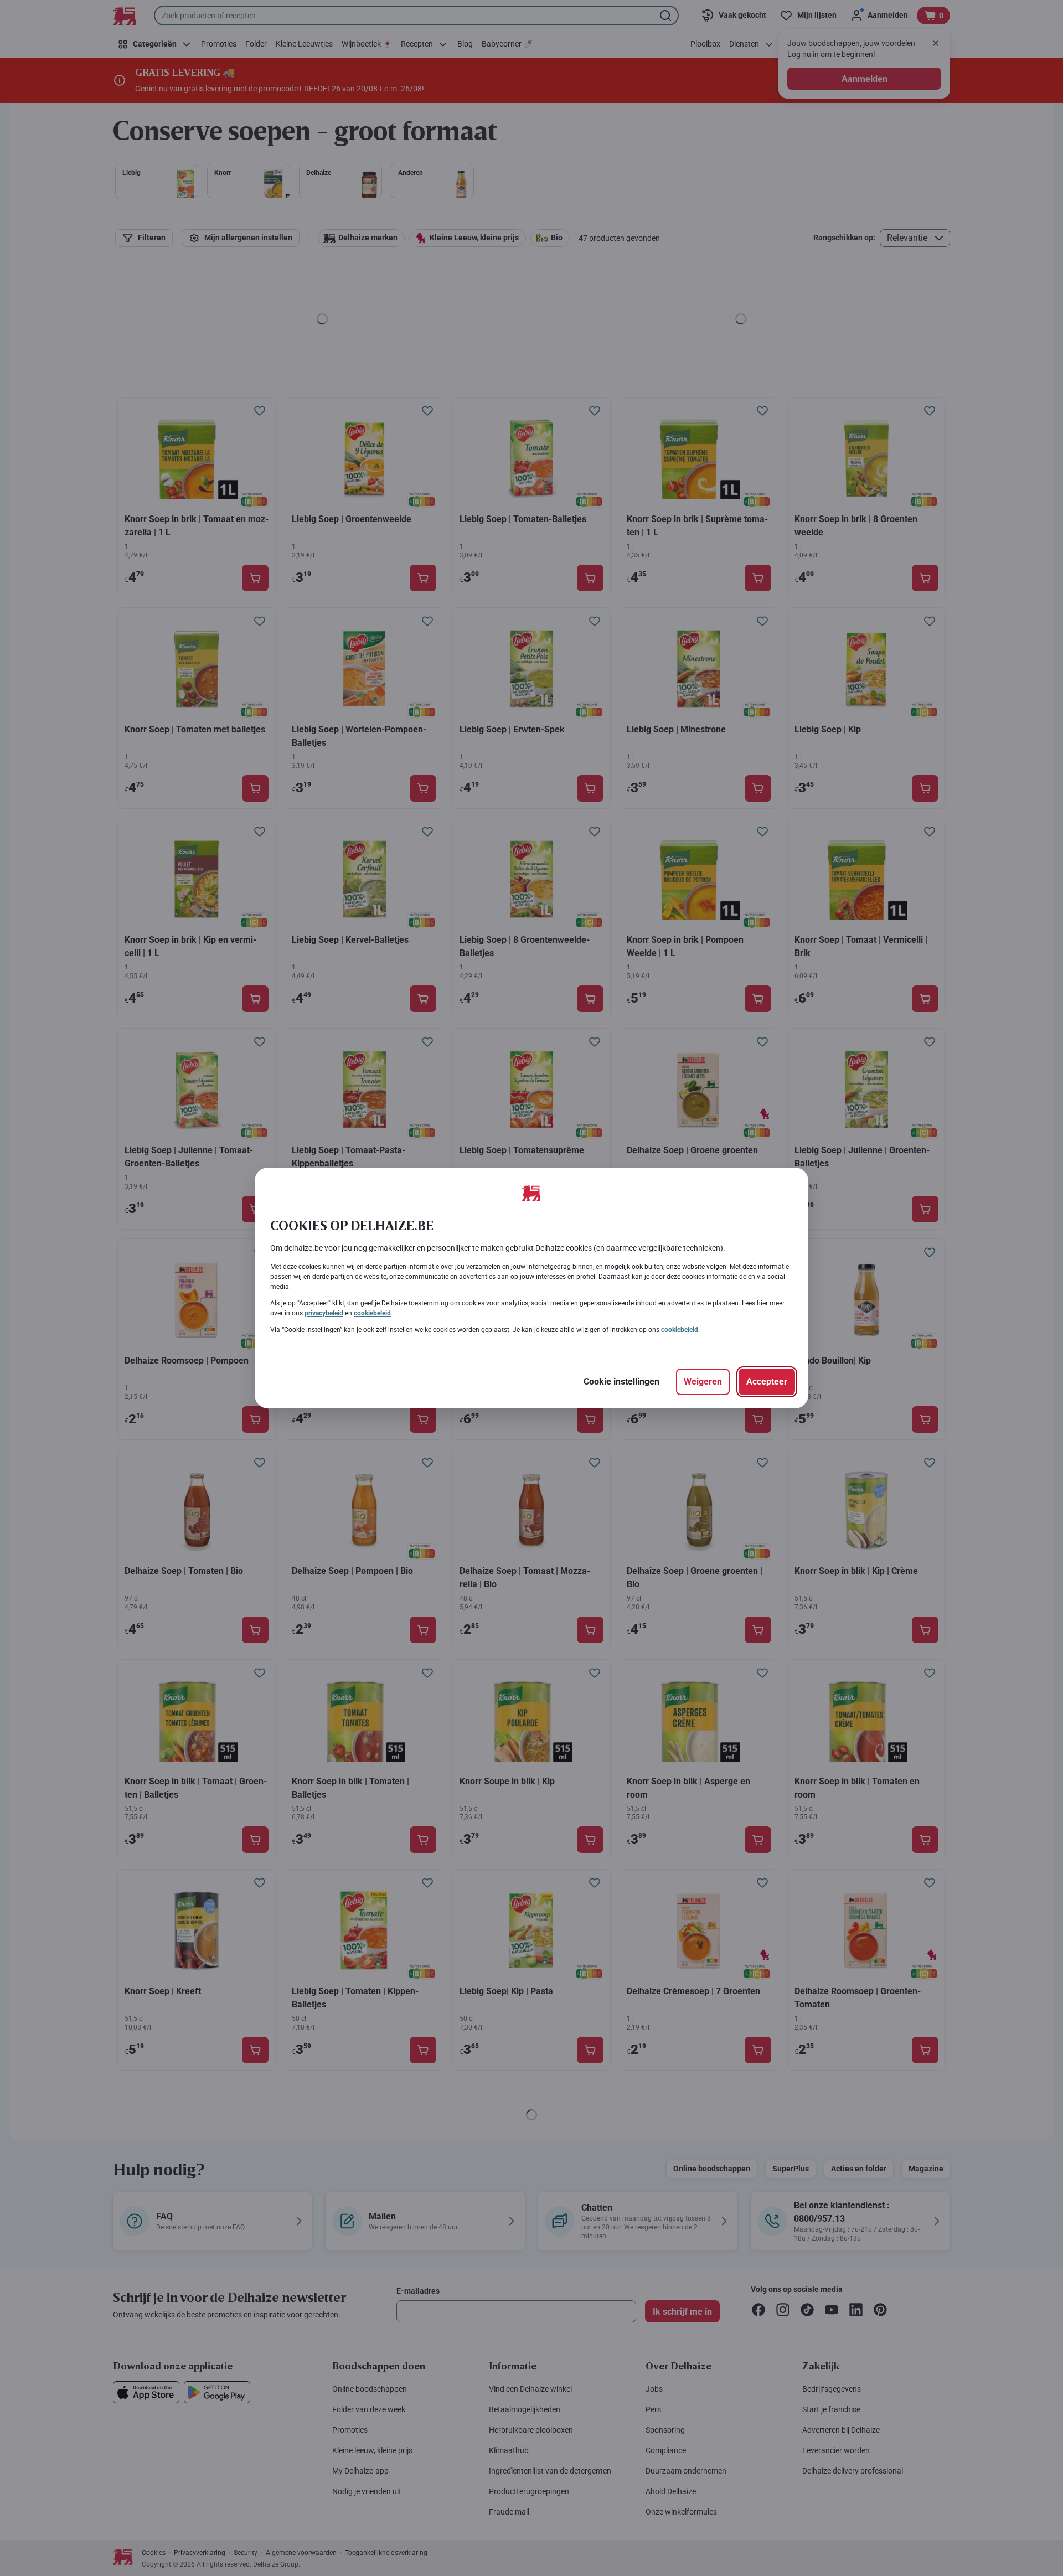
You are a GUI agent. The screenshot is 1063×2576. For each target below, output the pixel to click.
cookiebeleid (372, 1313)
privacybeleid (324, 1313)
